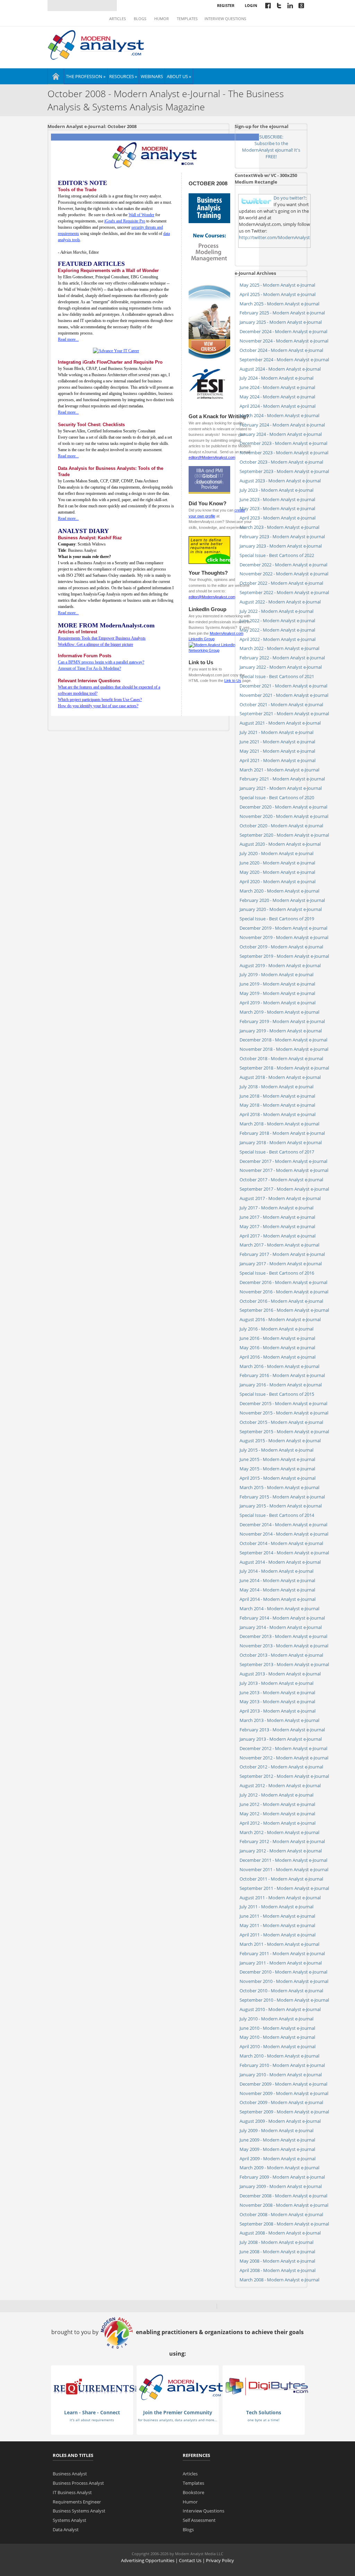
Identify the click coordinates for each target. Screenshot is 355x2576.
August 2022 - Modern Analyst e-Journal (280, 602)
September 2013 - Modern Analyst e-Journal (284, 1664)
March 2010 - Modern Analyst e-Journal (279, 2056)
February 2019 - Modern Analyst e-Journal (282, 1021)
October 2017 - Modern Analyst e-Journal (281, 1180)
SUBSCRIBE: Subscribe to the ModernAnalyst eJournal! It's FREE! (271, 147)
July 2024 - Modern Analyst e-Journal (276, 378)
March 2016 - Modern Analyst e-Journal (279, 1366)
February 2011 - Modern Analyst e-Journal (282, 1953)
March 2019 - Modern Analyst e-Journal (279, 1012)
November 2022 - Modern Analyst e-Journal (284, 574)
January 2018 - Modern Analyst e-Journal (281, 1142)
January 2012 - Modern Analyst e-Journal (281, 1851)
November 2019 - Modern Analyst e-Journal (284, 937)
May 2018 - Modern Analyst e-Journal (277, 1105)
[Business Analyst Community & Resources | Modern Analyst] (96, 44)
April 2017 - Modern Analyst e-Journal (278, 1236)
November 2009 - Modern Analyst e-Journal (284, 2093)
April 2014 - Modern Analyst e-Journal (278, 1599)
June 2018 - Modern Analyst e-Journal (277, 1096)
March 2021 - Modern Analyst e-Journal (279, 770)
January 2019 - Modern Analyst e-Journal (281, 1031)
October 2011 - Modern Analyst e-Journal (281, 1879)
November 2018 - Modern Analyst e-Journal (284, 1049)
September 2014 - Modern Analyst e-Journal (284, 1553)
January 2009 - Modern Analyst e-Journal (281, 2186)
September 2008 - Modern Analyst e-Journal (284, 2224)
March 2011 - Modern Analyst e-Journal (279, 1944)
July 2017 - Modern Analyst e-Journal (276, 1208)
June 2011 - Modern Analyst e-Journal (277, 1916)
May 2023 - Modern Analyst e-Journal (277, 508)
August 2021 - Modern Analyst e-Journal (280, 723)
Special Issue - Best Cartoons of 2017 (277, 1152)
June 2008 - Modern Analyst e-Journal (277, 2252)
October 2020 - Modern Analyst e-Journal (281, 826)
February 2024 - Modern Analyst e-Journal (282, 425)
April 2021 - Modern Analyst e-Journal (278, 760)
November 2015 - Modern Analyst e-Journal (284, 1413)
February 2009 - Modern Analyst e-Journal (282, 2177)
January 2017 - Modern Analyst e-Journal (281, 1264)
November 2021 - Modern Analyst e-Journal (284, 695)
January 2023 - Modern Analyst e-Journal (281, 546)
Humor (162, 19)
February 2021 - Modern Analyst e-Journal (282, 779)
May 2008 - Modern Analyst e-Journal (277, 2261)
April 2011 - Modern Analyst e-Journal (278, 1935)
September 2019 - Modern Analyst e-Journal (284, 956)
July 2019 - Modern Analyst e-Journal (276, 974)
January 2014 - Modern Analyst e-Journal (281, 1627)
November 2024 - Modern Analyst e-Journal (284, 341)
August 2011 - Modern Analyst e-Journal (280, 1898)
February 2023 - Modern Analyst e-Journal (282, 537)
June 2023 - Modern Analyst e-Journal (277, 499)
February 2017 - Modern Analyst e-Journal (282, 1254)
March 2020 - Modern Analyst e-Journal (279, 891)
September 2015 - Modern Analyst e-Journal (284, 1431)
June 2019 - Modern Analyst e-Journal (277, 984)
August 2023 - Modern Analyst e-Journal (280, 481)
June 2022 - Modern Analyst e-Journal (277, 620)
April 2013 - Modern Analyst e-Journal (278, 1711)
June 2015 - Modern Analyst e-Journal (277, 1459)
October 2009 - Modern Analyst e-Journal (281, 2102)
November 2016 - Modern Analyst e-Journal (284, 1292)
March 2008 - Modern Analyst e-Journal (279, 2280)
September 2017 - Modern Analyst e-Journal (284, 1189)
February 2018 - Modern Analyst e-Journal (282, 1133)
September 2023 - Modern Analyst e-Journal (284, 471)
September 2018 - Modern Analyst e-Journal (284, 1068)
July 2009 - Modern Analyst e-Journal (276, 2130)
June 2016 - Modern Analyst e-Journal (277, 1338)
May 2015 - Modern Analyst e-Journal (277, 1469)
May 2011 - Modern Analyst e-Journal (277, 1925)
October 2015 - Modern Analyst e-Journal (281, 1422)
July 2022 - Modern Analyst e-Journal (276, 611)
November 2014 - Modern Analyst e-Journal (284, 1534)
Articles (118, 19)
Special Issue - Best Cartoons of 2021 (277, 676)
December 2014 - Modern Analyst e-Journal (283, 1525)
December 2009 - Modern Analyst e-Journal (283, 2084)
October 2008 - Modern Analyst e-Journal (281, 2214)
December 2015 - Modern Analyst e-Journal (283, 1403)
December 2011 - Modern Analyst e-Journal (283, 1860)
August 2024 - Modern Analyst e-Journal (280, 369)
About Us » (179, 76)
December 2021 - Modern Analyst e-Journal (283, 686)
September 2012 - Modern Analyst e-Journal (284, 1776)
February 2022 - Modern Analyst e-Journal (282, 658)
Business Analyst (70, 2474)
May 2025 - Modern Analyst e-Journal (277, 285)
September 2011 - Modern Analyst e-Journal (284, 1888)
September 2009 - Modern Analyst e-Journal (284, 2112)
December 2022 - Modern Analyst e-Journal (283, 565)
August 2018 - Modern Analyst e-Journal (280, 1077)
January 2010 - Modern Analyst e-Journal (281, 2075)
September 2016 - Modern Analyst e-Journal (284, 1310)
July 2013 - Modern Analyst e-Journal (276, 1683)
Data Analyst (66, 2529)
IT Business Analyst (72, 2492)
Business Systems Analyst (79, 2511)
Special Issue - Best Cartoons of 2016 (277, 1273)
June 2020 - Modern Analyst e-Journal (277, 863)
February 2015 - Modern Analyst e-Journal (282, 1497)
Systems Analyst (70, 2520)
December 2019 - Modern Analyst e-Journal (283, 928)
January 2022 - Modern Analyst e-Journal (281, 667)
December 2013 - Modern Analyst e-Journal (283, 1636)
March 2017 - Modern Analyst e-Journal (279, 1245)
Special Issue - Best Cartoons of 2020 (277, 797)
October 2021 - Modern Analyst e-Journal (281, 704)
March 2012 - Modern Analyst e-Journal (279, 1832)
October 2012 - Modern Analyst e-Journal (281, 1767)
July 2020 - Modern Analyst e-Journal (276, 853)
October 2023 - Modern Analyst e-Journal (281, 462)
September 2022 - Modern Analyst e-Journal (284, 592)
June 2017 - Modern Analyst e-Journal (277, 1217)
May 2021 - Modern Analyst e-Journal (277, 751)
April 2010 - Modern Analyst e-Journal (278, 2046)
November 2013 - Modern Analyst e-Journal (284, 1646)
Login (251, 5)
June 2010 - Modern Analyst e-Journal (277, 2028)
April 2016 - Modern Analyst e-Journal (278, 1357)
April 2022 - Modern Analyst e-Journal (278, 639)
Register (226, 5)
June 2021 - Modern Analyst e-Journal (277, 742)
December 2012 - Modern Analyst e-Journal (283, 1748)
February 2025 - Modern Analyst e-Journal (282, 313)
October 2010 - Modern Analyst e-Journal (281, 1991)
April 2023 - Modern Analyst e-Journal (278, 518)
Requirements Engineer (77, 2502)
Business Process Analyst (78, 2483)
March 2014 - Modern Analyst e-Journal (279, 1608)
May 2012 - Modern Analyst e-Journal (277, 1814)
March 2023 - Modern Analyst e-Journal (279, 527)
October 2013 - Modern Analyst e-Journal (281, 1655)
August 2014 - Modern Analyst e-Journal (280, 1562)
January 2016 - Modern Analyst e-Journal (281, 1385)
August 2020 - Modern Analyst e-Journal (280, 844)
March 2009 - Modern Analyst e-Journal (279, 2168)
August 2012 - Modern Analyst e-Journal (280, 1785)
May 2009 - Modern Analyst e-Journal (277, 2149)
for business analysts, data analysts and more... (178, 2420)
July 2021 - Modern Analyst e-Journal (276, 732)
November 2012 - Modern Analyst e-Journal (284, 1758)
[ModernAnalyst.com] (181, 2387)
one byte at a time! (263, 2420)
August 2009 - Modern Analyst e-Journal (280, 2121)
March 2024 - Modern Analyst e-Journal (279, 415)
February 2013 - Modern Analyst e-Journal (282, 1730)
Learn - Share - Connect (92, 2412)
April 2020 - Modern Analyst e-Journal (278, 881)
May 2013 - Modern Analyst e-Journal (277, 1701)
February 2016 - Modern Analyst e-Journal (282, 1375)
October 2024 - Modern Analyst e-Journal (281, 350)
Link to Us (233, 681)
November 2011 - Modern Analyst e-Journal (284, 1869)
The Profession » (86, 76)
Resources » (123, 76)
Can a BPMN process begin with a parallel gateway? (101, 662)
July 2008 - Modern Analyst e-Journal (276, 2242)
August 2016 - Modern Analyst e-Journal (280, 1319)
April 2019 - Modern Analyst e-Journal (278, 1003)
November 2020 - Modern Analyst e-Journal (284, 816)
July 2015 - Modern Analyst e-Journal (276, 1450)
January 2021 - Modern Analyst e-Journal (281, 788)
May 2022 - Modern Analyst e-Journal (277, 630)
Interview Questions (225, 19)
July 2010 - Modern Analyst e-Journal (276, 2019)
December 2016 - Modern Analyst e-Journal (283, 1282)
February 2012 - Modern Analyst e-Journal (282, 1841)
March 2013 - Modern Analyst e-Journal (279, 1720)
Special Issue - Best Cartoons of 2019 (277, 919)
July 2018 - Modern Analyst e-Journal (276, 1087)
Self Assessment (199, 2520)
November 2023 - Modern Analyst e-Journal (284, 453)
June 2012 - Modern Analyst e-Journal (277, 1804)
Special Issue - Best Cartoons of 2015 (277, 1394)
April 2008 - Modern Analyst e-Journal (278, 2270)
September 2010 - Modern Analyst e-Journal (284, 2000)
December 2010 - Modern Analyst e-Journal (283, 1972)
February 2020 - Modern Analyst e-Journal (282, 900)
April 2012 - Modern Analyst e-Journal (278, 1823)
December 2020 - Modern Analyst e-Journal (283, 807)
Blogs (140, 19)
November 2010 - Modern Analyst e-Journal (284, 1981)
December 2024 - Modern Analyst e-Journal (283, 331)
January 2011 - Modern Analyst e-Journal (281, 1963)
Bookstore (193, 2492)
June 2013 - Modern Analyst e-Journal (277, 1692)
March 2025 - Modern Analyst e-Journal (279, 304)
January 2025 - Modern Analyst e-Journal (281, 322)
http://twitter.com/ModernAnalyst (274, 237)
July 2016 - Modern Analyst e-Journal (276, 1329)
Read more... (68, 339)
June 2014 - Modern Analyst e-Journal (277, 1580)
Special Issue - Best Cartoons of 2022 (277, 555)
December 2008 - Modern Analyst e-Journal (283, 2196)
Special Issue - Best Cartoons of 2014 (277, 1515)
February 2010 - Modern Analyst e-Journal (282, 2065)
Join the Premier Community (178, 2412)
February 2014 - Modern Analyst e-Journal (282, 1618)
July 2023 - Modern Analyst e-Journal (276, 490)
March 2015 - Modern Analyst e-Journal (279, 1487)
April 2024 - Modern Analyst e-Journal (278, 406)
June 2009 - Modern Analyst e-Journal (277, 2140)
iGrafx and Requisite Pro (125, 221)
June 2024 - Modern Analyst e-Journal (277, 387)
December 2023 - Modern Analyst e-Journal (283, 443)
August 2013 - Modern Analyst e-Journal (280, 1674)
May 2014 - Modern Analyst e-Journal (277, 1590)
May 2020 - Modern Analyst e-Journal (277, 872)
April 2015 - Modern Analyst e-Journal (278, 1478)
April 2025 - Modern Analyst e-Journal (278, 294)
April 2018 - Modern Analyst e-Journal (278, 1114)
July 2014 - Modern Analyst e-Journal (276, 1571)
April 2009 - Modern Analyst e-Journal (278, 2159)
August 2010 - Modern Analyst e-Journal (280, 2009)
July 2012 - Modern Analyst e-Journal (276, 1795)
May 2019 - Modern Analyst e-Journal (277, 993)
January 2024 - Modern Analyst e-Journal (281, 434)
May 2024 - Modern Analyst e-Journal (277, 397)
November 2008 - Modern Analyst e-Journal (284, 2205)
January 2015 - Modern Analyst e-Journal (281, 1506)
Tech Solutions (264, 2412)
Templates (187, 19)
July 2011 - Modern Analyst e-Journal (276, 1907)
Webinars (152, 76)
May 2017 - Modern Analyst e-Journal (277, 1226)
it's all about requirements (92, 2420)
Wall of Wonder (141, 215)
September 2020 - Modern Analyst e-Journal (284, 835)
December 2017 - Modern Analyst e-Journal (283, 1161)
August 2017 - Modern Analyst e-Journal (280, 1198)
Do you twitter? (289, 198)
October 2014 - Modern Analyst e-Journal (281, 1543)
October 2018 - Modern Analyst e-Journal (281, 1058)
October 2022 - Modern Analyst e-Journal (281, 583)
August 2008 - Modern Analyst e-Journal (280, 2233)
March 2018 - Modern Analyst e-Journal (279, 1124)
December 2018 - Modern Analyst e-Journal (283, 1040)
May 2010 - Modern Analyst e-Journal (277, 2037)
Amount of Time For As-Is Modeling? (89, 668)
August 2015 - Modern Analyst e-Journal (280, 1441)
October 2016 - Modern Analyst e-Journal (281, 1301)
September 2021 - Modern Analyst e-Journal (284, 713)
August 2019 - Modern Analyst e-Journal (280, 965)
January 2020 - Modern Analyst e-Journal (281, 909)
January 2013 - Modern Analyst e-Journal (281, 1739)
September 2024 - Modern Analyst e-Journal (284, 360)
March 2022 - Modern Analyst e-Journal (279, 648)
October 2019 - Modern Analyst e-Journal (281, 947)
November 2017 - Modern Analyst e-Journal (284, 1170)
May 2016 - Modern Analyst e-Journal (277, 1348)
